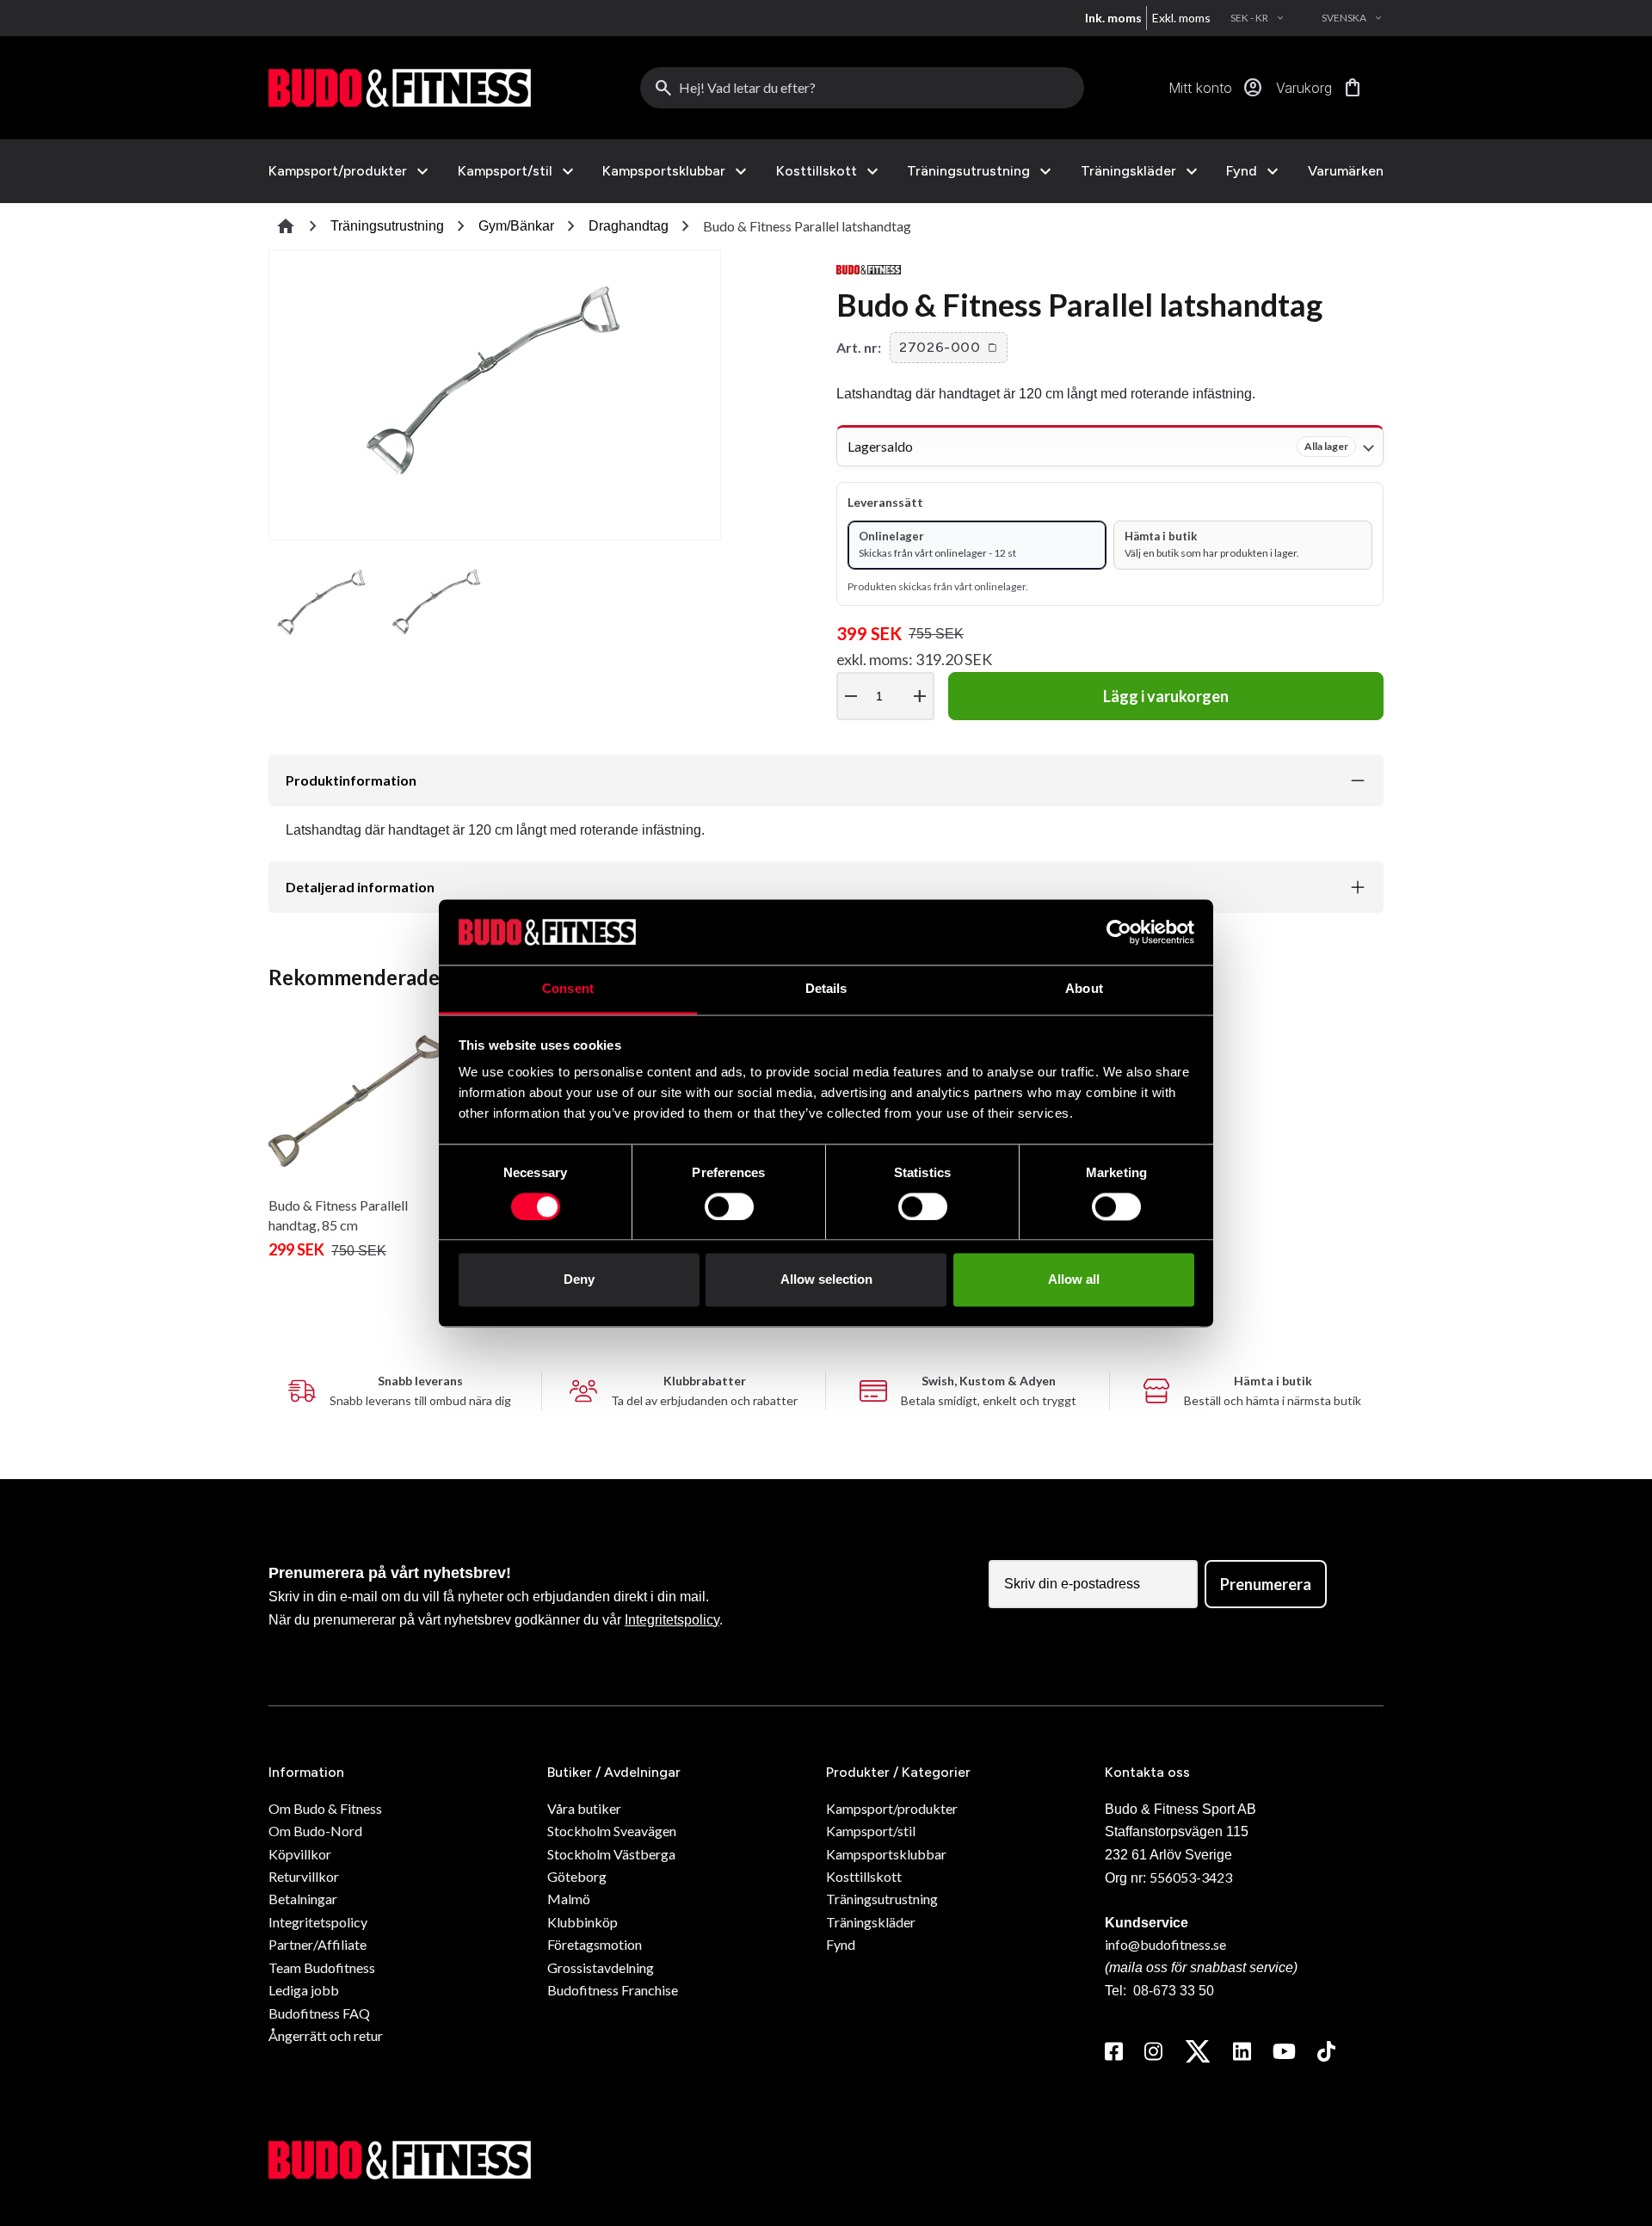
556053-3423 (1191, 1877)
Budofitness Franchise (613, 1990)
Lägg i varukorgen (1166, 696)
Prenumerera (1266, 1584)
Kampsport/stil (505, 171)
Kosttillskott (817, 171)
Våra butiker (584, 1808)
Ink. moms (1113, 18)
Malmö (569, 1899)
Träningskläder (1128, 171)
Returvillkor (304, 1876)
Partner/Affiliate (317, 1944)
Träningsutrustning (968, 171)
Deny (579, 1280)
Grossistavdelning (601, 1967)
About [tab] (1084, 989)
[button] (949, 348)
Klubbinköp (583, 1922)
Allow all (1074, 1280)
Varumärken (1346, 171)
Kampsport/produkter (338, 171)
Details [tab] (826, 989)
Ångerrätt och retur (326, 2035)
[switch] (729, 1206)
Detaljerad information (360, 887)
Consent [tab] (568, 989)
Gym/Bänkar (516, 226)
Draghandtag (629, 226)
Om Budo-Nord (315, 1831)
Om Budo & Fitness (325, 1808)
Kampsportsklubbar (664, 171)
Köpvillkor (300, 1854)
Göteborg (577, 1876)
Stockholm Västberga (611, 1854)
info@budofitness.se (1165, 1944)
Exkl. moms (1181, 18)
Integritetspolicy (672, 1620)
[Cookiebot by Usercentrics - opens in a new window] (1119, 932)
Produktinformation (351, 780)
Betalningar (303, 1899)
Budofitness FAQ (319, 2013)
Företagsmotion (595, 1944)
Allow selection (826, 1280)
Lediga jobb (304, 1990)
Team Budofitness (322, 1967)
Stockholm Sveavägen (612, 1831)
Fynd (1242, 171)
